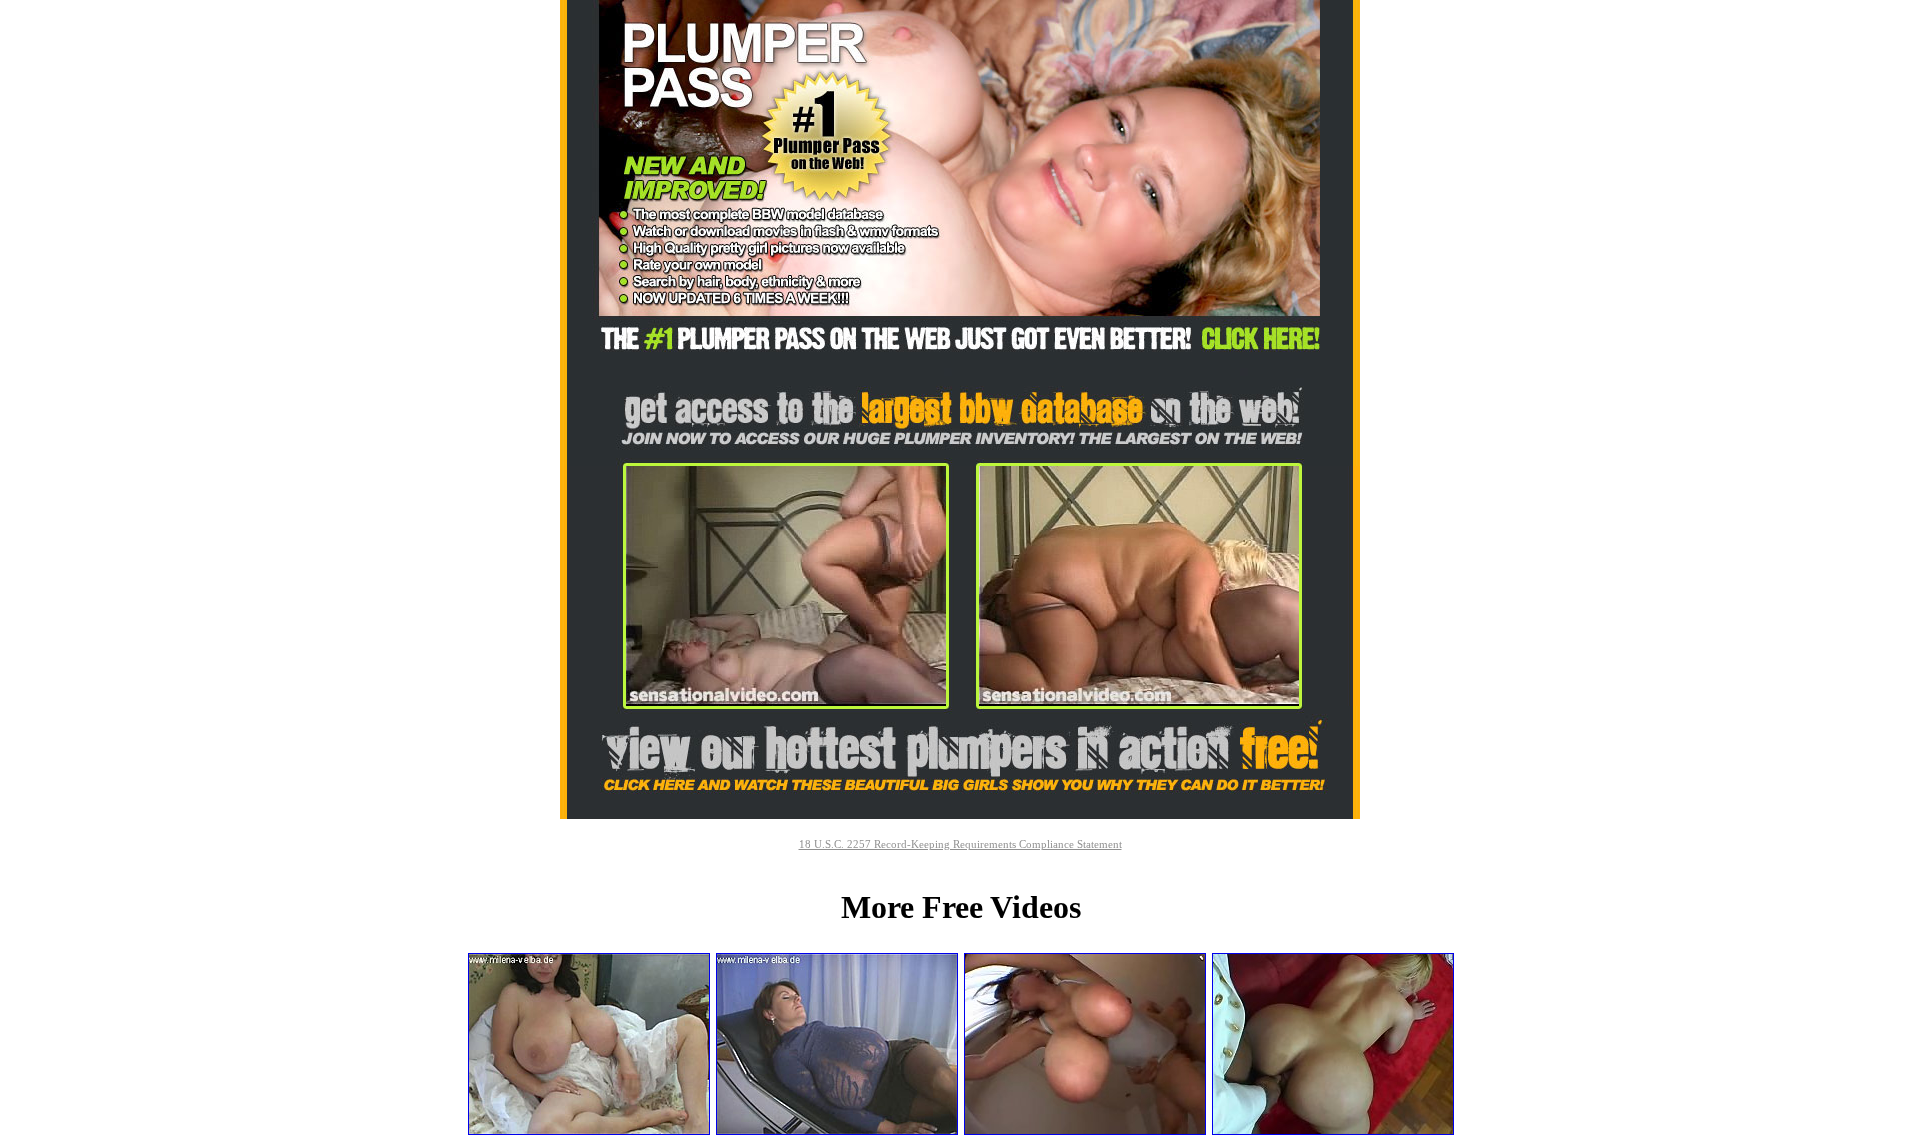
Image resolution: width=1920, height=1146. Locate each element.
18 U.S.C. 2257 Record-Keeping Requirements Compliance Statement (960, 844)
